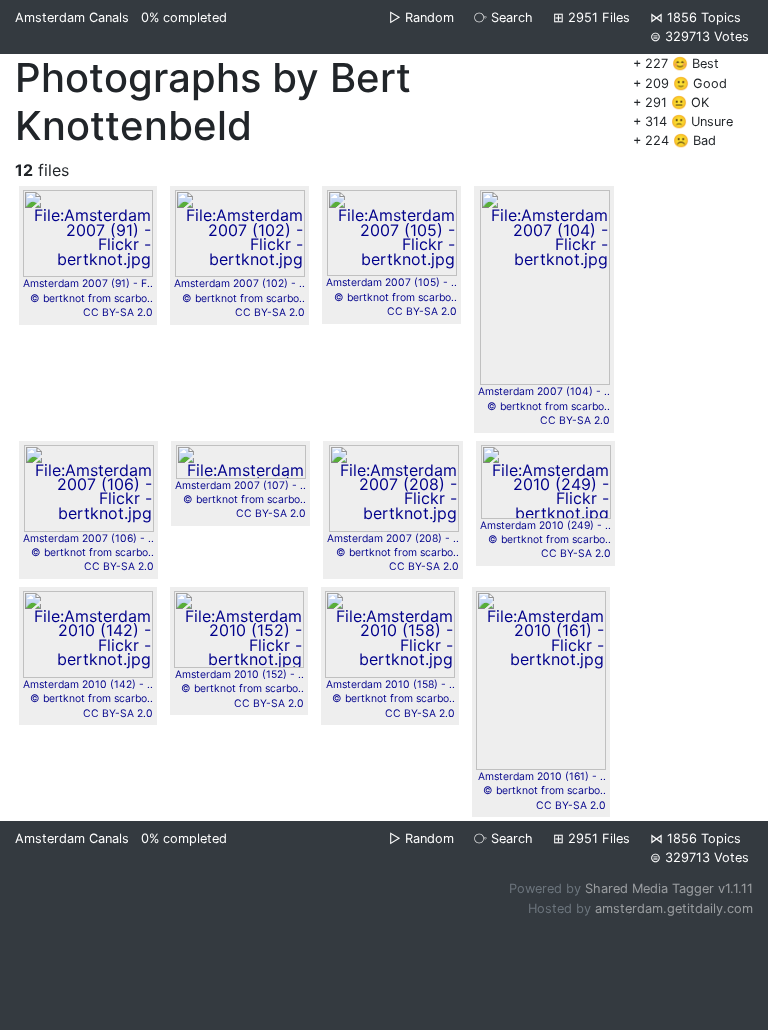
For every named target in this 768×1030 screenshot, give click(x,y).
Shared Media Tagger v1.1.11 (669, 888)
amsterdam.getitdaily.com (674, 908)
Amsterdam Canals (72, 17)
